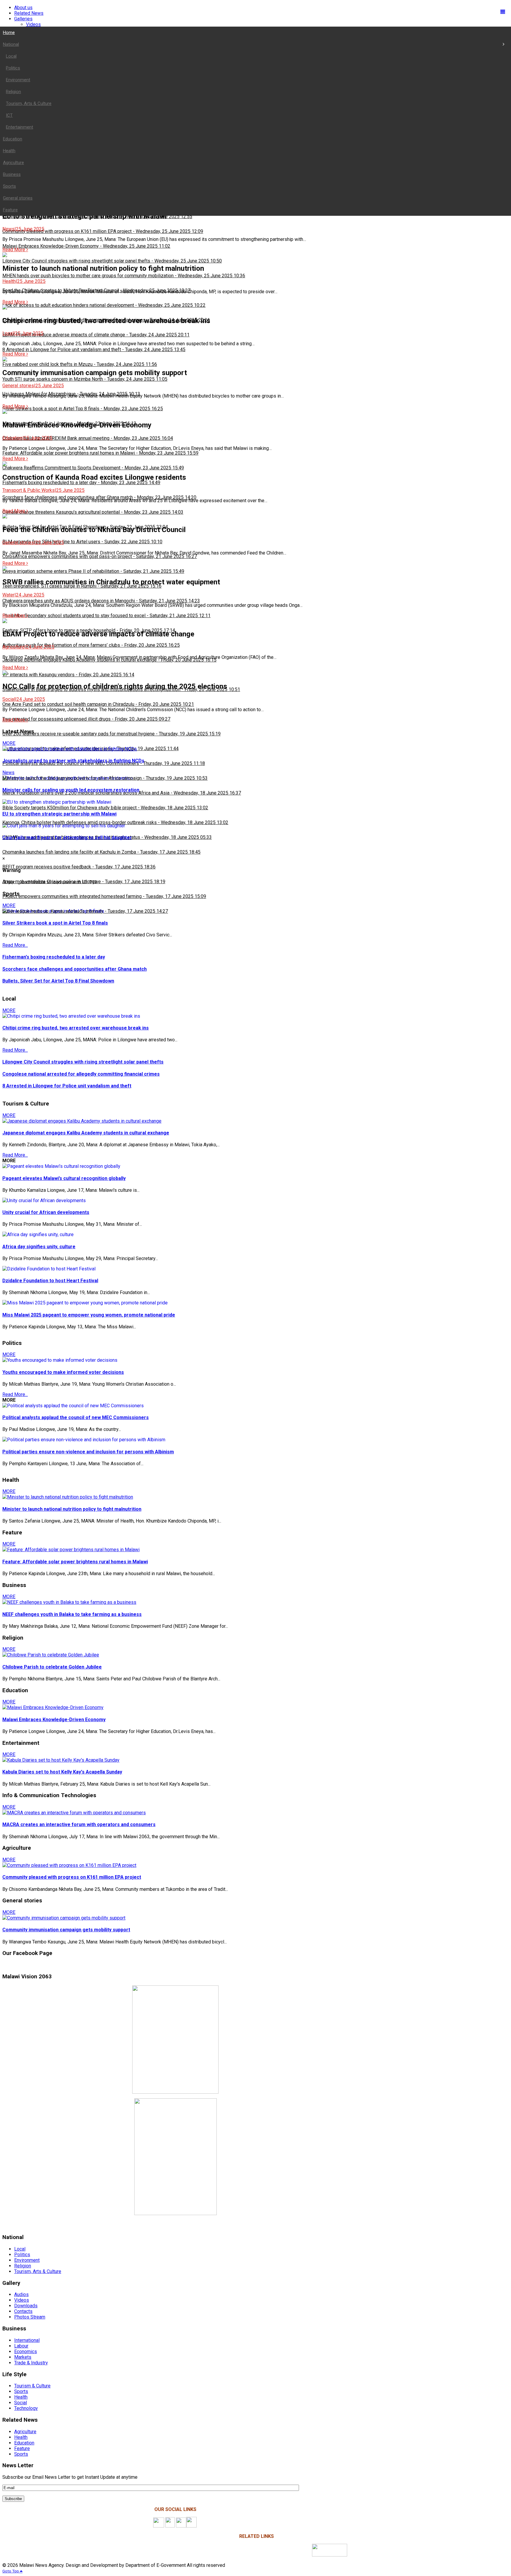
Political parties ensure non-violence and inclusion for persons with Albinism (88, 1452)
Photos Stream (30, 2317)
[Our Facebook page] (159, 2526)
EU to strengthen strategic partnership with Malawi (59, 814)
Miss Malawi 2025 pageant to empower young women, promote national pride (89, 1315)
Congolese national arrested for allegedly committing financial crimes (81, 1074)
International (27, 2340)
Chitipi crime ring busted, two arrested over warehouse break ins (76, 1028)
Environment (27, 2260)
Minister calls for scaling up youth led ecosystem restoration (71, 790)
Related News (29, 13)
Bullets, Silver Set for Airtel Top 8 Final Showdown (58, 981)
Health (21, 2397)
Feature (22, 2448)
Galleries (23, 19)
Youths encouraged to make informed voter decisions (63, 1372)
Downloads (26, 2306)
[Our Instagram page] (170, 2526)
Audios (21, 2294)
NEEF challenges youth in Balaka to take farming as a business (72, 1614)
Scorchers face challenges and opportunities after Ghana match (75, 969)
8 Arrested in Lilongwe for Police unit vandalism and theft (67, 1086)
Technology (26, 2408)
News (8, 773)
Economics (26, 2352)
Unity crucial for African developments (46, 1212)
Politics (22, 2255)
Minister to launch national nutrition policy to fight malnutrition (72, 1509)
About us (23, 8)
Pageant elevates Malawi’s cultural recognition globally (64, 1178)
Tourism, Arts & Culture (38, 2271)
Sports (21, 2391)
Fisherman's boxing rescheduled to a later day (54, 957)
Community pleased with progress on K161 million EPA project (72, 1877)
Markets (23, 2357)
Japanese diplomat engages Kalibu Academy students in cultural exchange (86, 1133)
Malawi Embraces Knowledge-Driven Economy (54, 1720)
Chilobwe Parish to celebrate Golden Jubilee (52, 1667)
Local (20, 2249)
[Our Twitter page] (181, 2526)
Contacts (23, 2311)
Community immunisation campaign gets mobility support (66, 1930)
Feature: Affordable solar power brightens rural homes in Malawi (75, 1562)
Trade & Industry (31, 2363)
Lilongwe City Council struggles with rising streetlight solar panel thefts (83, 1062)
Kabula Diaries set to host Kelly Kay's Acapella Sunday (62, 1772)
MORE (9, 743)
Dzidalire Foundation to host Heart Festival (50, 1281)
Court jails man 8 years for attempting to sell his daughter (67, 838)
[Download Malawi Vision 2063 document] (330, 2555)
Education (24, 2443)
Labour (21, 2346)
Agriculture (25, 2432)
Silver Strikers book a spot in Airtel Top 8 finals (55, 923)
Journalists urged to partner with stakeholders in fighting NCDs (73, 761)
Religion (23, 2266)
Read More (14, 250)
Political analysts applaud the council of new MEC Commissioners (76, 1417)
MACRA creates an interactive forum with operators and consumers (79, 1824)
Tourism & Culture (32, 2386)
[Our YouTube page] (191, 2526)
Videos (33, 24)
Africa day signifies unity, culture (39, 1247)
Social (21, 2403)
